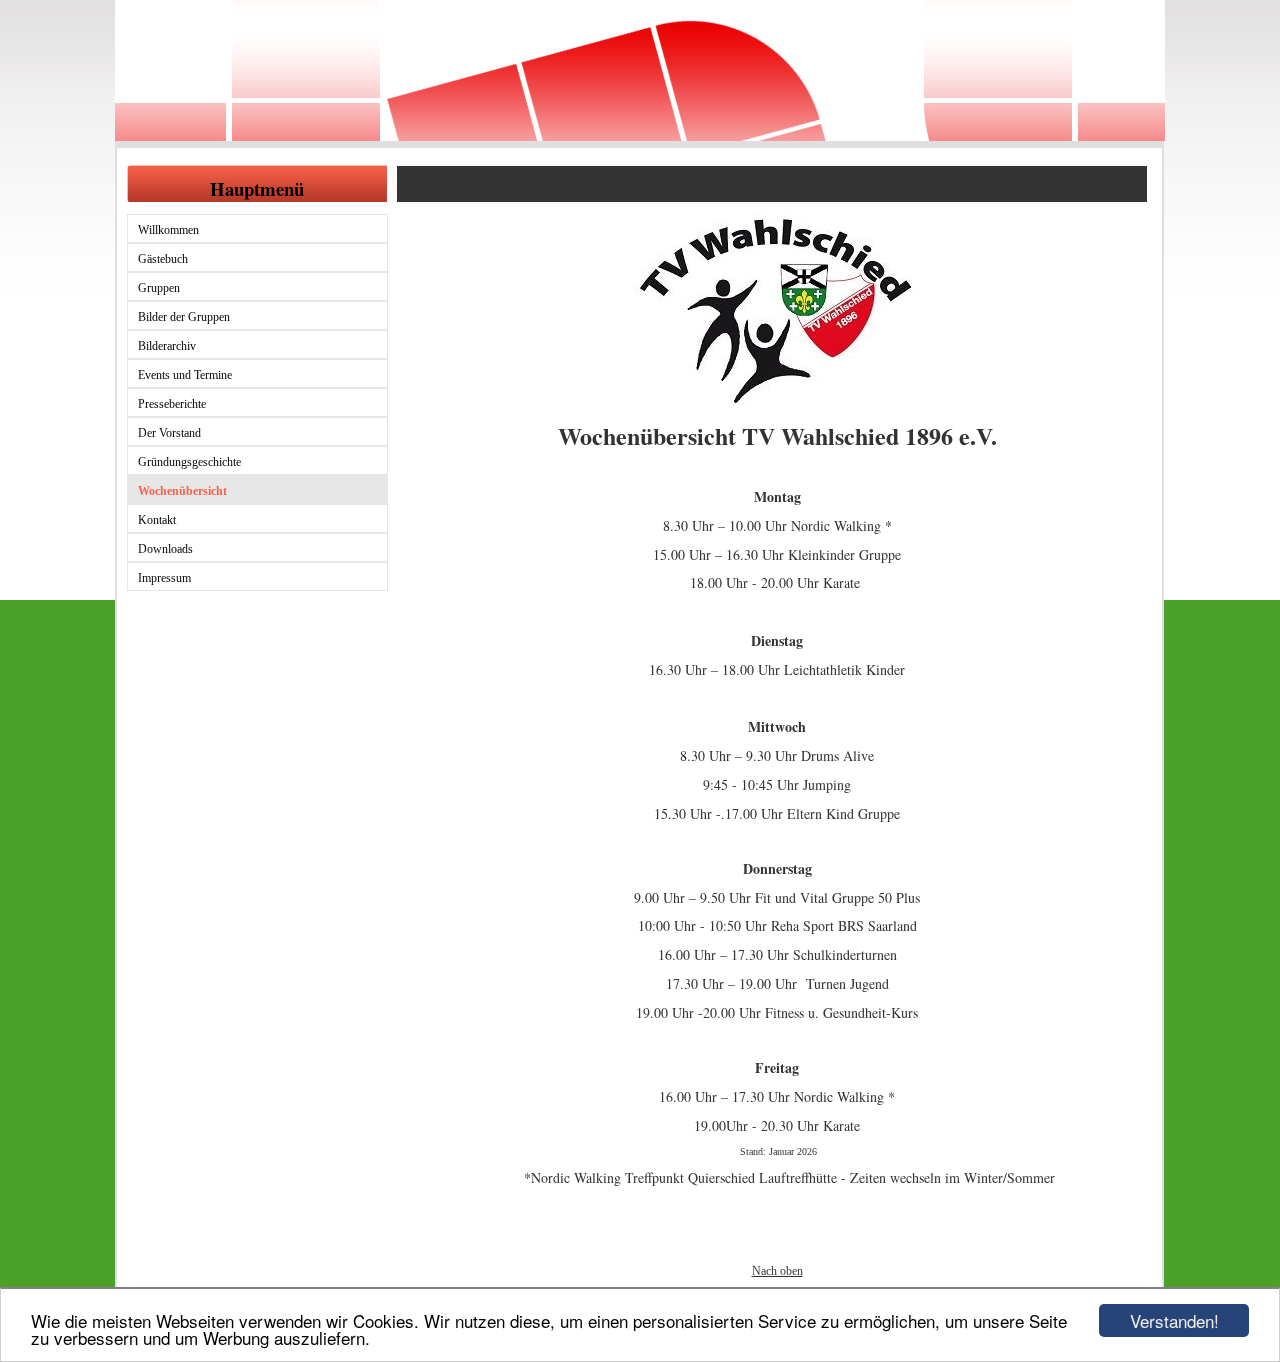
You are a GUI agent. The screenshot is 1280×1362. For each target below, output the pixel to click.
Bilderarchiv (167, 346)
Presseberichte (172, 404)
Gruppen (159, 288)
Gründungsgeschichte (189, 462)
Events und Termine (185, 375)
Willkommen (168, 230)
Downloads (165, 549)
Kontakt (157, 520)
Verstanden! (1174, 1320)
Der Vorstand (169, 433)
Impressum (164, 578)
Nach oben (777, 1271)
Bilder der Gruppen (184, 317)
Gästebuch (163, 259)
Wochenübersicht (182, 491)
